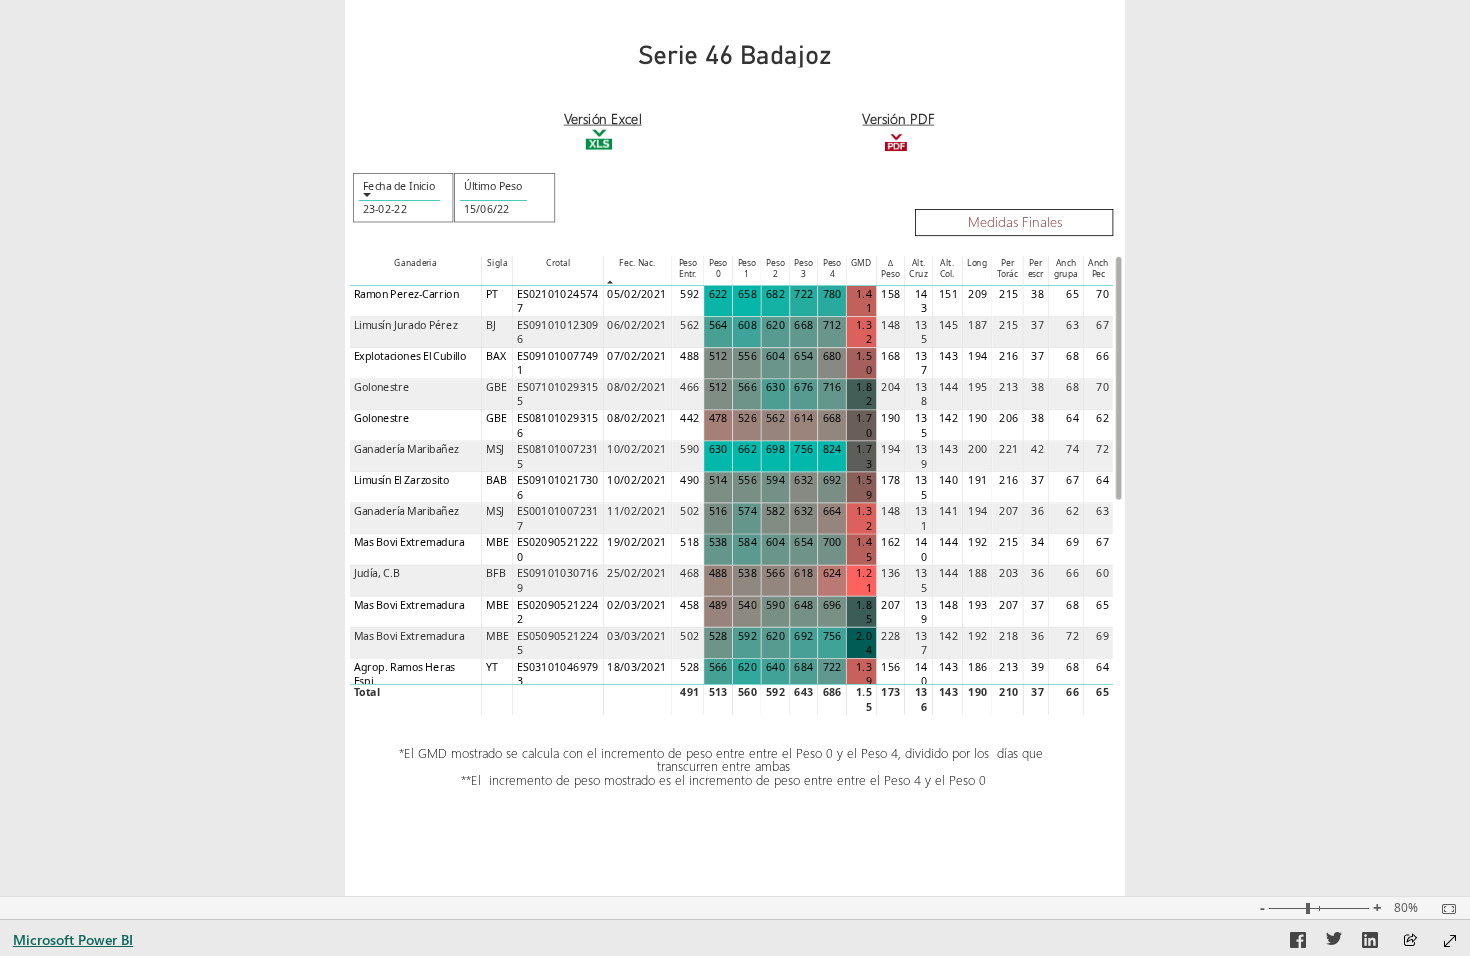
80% (1406, 908)
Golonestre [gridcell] (382, 387)
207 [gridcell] (1008, 511)
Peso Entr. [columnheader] (687, 268)
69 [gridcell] (1072, 543)
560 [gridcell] (747, 692)
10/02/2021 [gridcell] (636, 449)
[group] (735, 42)
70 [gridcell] (1102, 294)
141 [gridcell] (948, 511)
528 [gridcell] (689, 667)
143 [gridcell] (921, 301)
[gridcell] (718, 301)
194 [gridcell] (977, 356)
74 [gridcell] (1072, 449)
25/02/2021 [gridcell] (636, 574)
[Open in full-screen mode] (1450, 941)
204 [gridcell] (890, 387)
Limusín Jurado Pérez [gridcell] (406, 325)
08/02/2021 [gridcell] (636, 387)
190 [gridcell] (890, 418)
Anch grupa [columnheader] (1065, 268)
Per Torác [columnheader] (1007, 268)
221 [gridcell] (1008, 449)
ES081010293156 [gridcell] (557, 425)
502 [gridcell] (689, 511)
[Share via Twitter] (1334, 943)
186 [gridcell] (977, 667)
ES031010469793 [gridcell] (557, 674)
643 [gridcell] (803, 692)
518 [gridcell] (689, 543)
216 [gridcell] (1008, 356)
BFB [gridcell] (496, 574)
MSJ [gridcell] (495, 449)
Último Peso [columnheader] (492, 186)
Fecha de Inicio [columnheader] (398, 186)
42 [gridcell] (1037, 449)
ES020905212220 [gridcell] (557, 550)
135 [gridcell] (921, 332)
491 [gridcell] (689, 692)
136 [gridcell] (890, 574)
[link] (896, 132)
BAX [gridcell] (496, 356)
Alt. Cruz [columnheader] (918, 268)
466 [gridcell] (689, 387)
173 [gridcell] (890, 692)
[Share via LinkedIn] (1370, 943)
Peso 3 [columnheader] (803, 268)
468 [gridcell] (689, 574)
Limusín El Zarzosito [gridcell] (402, 480)
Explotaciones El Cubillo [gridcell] (410, 356)
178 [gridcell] (890, 480)
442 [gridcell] (689, 418)
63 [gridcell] (1072, 325)
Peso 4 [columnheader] (832, 268)
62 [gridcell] (1102, 418)
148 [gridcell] (890, 325)
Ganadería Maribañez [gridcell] (406, 449)
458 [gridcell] (689, 605)
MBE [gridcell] (497, 543)
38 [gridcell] (1037, 294)
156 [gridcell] (890, 667)
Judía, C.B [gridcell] (377, 574)
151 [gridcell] (948, 294)
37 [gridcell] (1037, 325)
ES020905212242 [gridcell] (557, 612)
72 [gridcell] (1102, 449)
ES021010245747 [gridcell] (557, 301)
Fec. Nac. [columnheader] (637, 262)
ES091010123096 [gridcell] (557, 332)
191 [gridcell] (977, 480)
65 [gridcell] (1072, 294)
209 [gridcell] (977, 294)
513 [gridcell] (717, 692)
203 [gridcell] (1008, 574)
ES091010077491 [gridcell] (557, 363)
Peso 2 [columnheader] (775, 268)
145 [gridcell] (948, 325)
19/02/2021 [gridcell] (636, 543)
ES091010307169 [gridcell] (557, 581)
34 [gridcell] (1037, 543)
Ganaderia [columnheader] (415, 262)
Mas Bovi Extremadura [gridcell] (409, 543)
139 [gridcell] (921, 456)
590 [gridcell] (689, 449)
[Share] (1410, 941)
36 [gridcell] (1037, 511)
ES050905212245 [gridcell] (557, 643)
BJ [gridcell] (491, 325)
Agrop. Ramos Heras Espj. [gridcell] (404, 674)
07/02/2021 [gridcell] (636, 356)
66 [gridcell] (1102, 356)
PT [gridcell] (492, 294)
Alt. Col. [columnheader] (946, 268)
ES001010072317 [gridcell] (557, 518)
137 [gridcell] (921, 363)
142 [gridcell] (948, 418)
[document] (602, 119)
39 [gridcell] (1037, 667)
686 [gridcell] (831, 692)
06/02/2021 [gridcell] (636, 325)
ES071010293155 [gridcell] (557, 394)
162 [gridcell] (890, 543)
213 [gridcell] (1008, 387)
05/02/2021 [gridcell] (636, 294)
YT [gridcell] (492, 667)
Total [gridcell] (367, 692)
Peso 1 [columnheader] (746, 268)
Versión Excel (602, 118)
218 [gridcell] (1008, 636)
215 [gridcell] (1008, 294)
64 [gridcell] (1072, 418)
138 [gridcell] (921, 394)
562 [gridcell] (689, 325)
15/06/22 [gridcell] (486, 209)
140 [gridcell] (948, 480)
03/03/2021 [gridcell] (636, 636)
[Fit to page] (1444, 909)
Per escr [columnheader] (1035, 268)
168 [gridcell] (890, 356)
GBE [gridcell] (496, 387)
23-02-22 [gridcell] (384, 209)
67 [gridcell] (1102, 325)
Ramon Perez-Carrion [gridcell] (406, 294)
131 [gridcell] (921, 518)
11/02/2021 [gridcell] (636, 511)
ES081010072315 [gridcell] (557, 456)
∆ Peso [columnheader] (890, 268)
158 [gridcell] (890, 294)
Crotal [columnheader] (558, 262)
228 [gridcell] (890, 636)
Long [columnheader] (977, 262)
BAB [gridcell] (497, 480)
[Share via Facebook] (1298, 943)
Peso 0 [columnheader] (718, 268)
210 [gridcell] (1008, 692)
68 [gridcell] (1072, 356)
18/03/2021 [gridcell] (636, 667)
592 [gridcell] (689, 294)
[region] (735, 448)
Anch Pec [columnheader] (1098, 268)
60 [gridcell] (1102, 574)
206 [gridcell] (1008, 418)
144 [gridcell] (948, 387)
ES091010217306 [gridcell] (557, 487)
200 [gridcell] (977, 449)
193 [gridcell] (977, 605)
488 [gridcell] (689, 356)
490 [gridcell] (689, 480)
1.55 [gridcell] (864, 699)
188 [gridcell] (977, 574)
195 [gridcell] (977, 387)
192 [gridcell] (977, 543)
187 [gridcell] (977, 325)
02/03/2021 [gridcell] (636, 605)
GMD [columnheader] (861, 262)
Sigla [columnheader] (497, 262)
